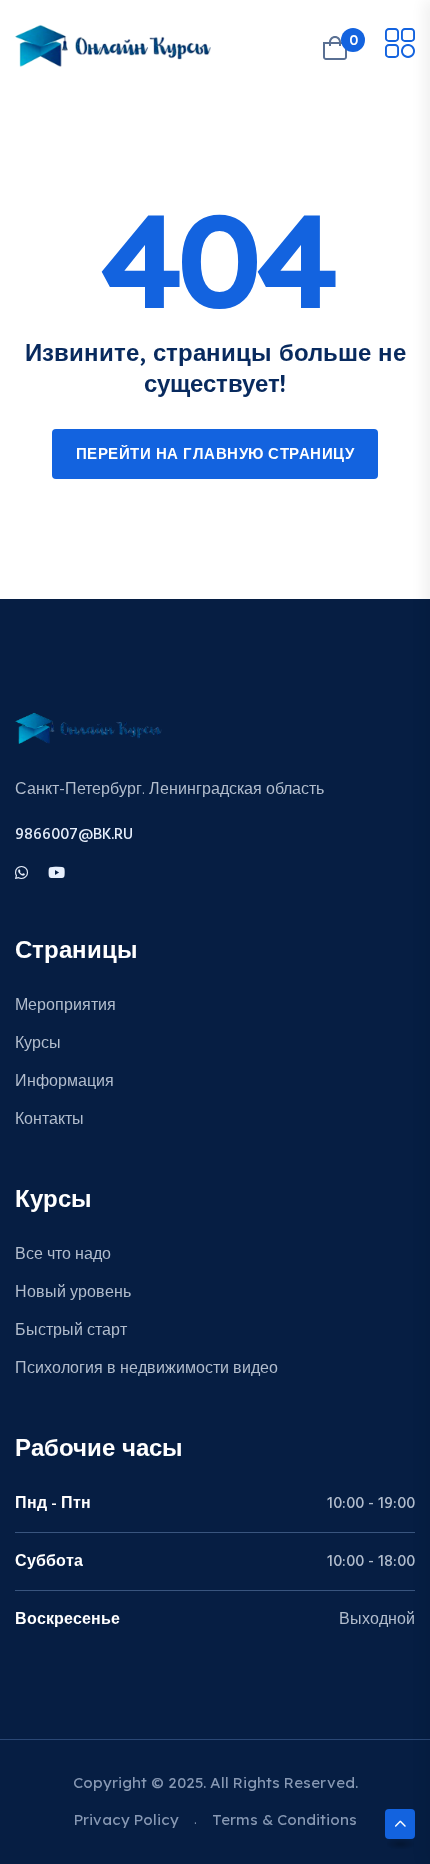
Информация (64, 1082)
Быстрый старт (71, 1331)
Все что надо (63, 1255)
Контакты (49, 1120)
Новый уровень (73, 1293)
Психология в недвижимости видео (146, 1369)
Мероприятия (65, 1006)
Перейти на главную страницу (215, 455)
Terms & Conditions (284, 1819)
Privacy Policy (126, 1819)
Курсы (38, 1044)
